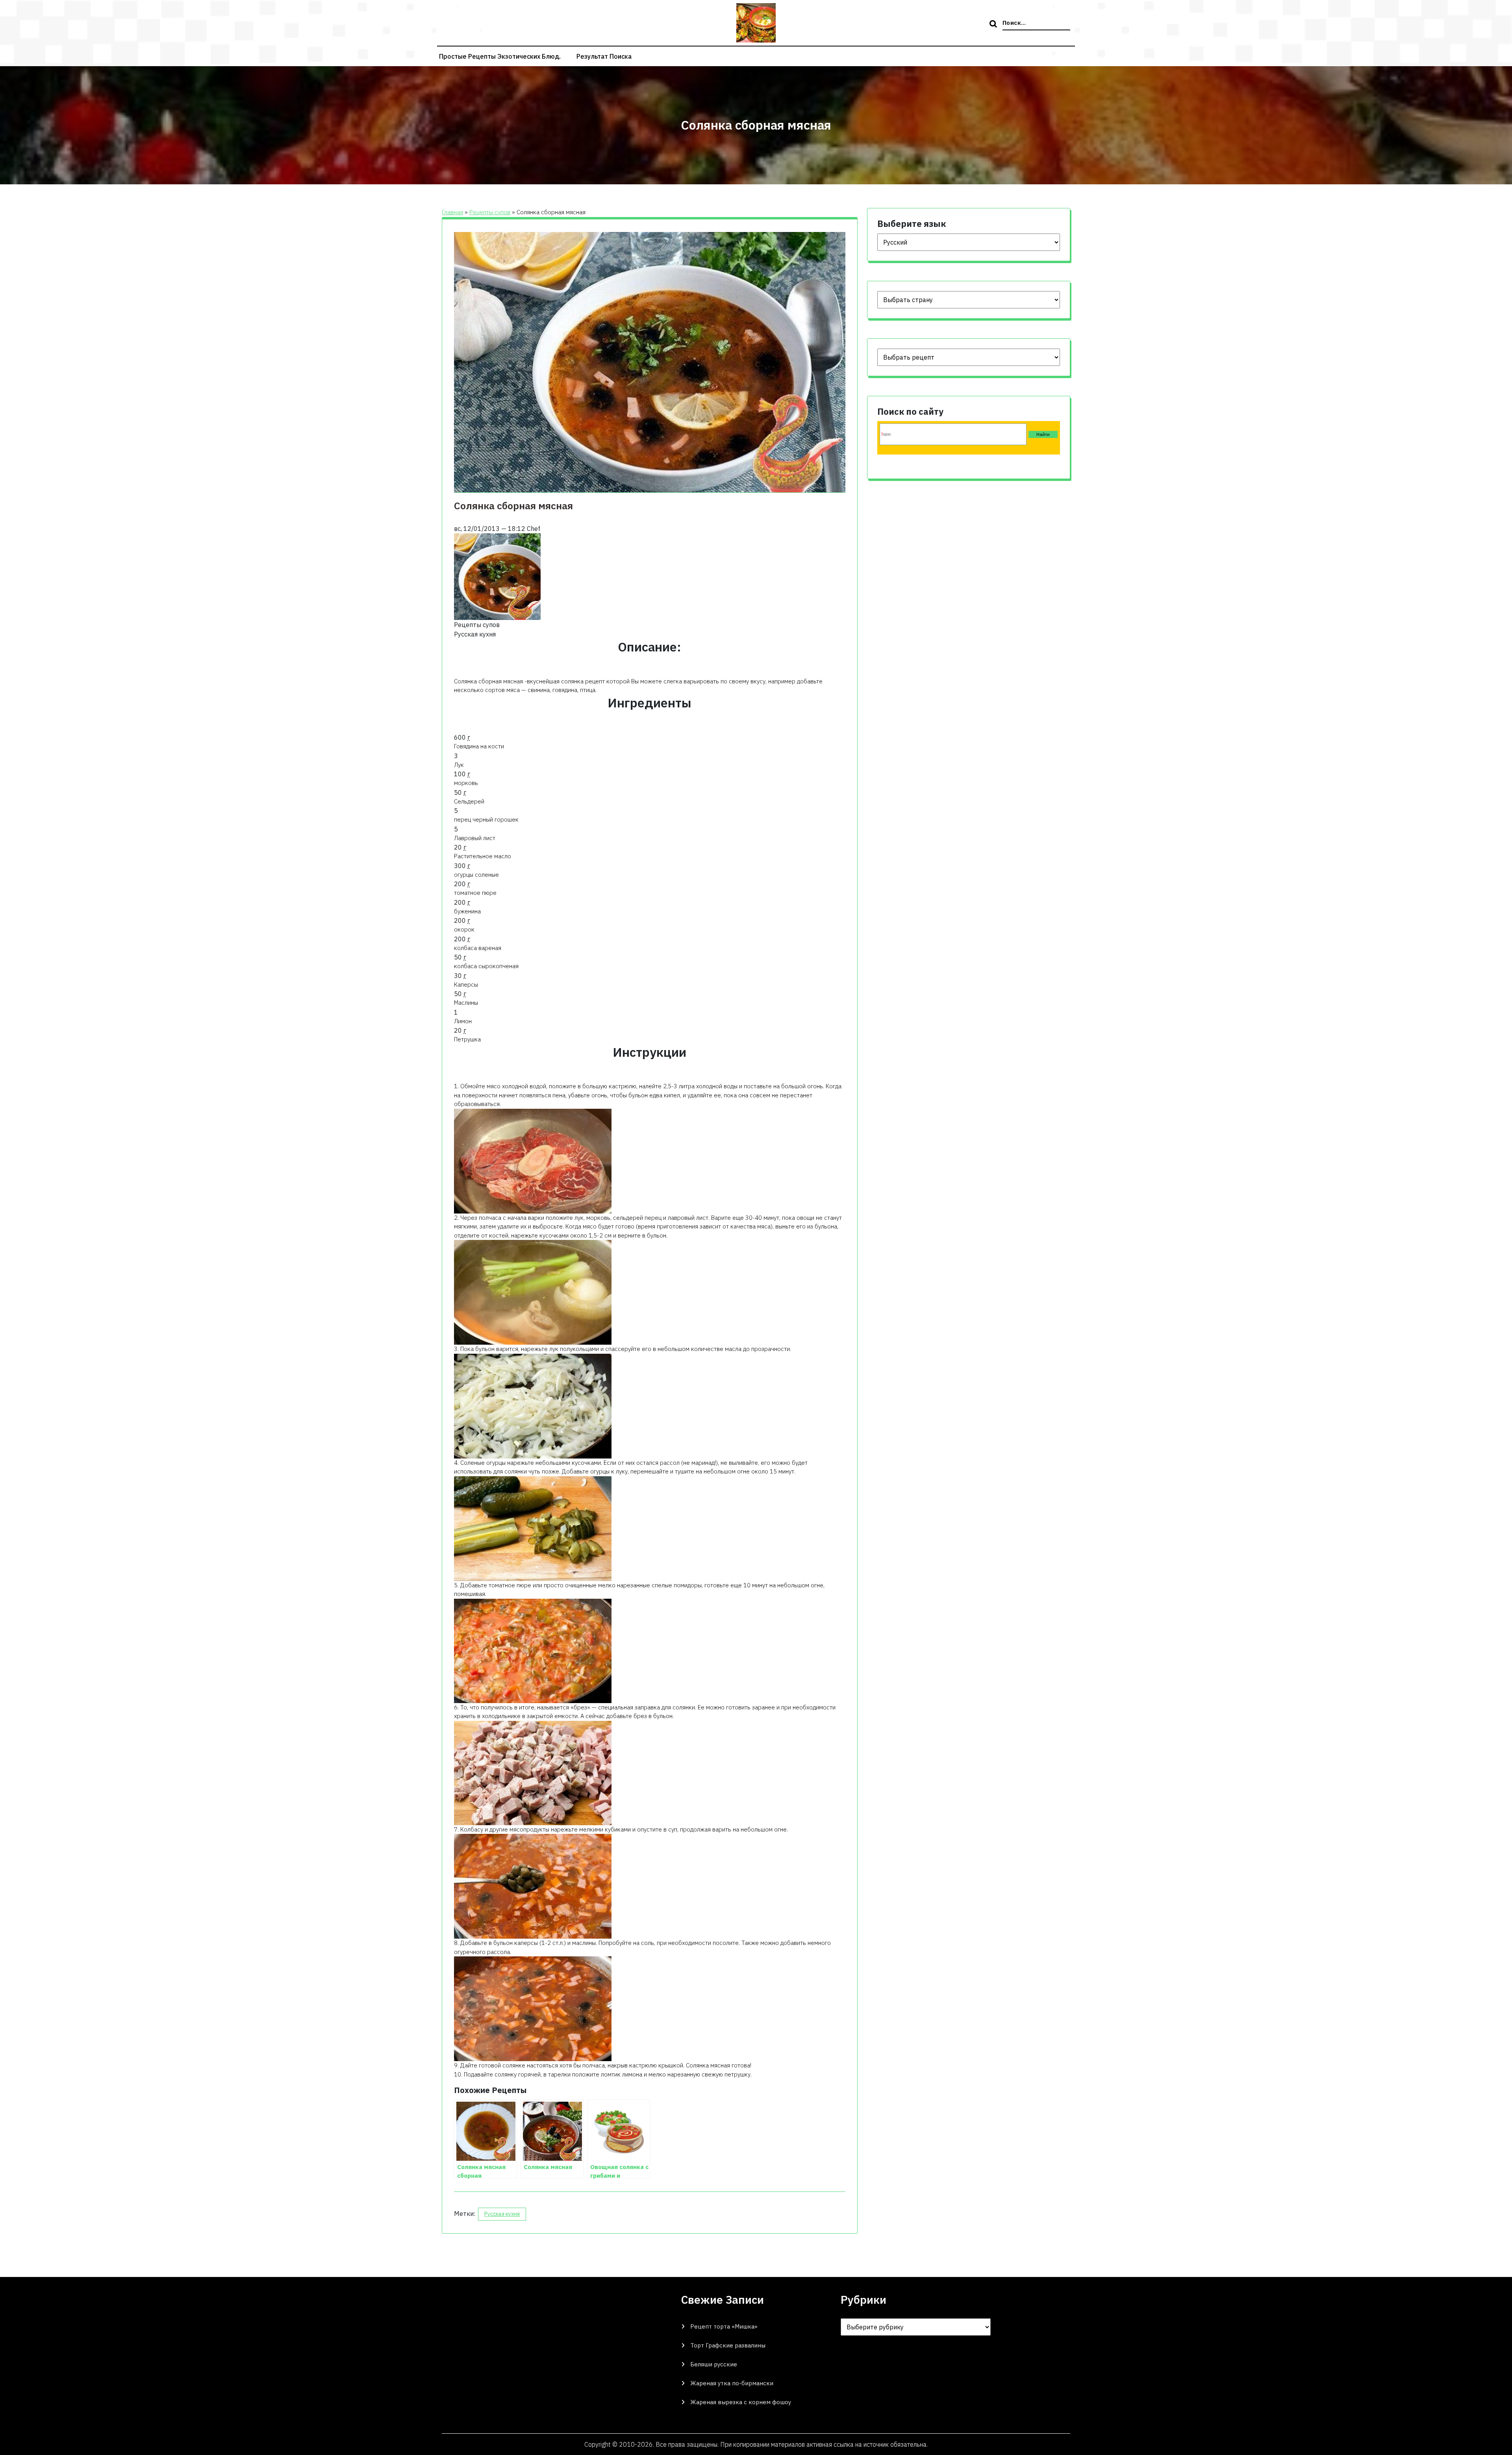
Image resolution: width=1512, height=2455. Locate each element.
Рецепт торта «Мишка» (724, 2326)
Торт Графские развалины (728, 2345)
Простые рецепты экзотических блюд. (500, 56)
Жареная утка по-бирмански (732, 2383)
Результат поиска (604, 56)
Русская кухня (502, 2214)
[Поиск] (994, 24)
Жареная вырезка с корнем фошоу (741, 2402)
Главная (452, 212)
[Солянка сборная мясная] (497, 576)
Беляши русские (714, 2364)
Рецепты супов (490, 212)
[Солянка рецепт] (533, 1406)
